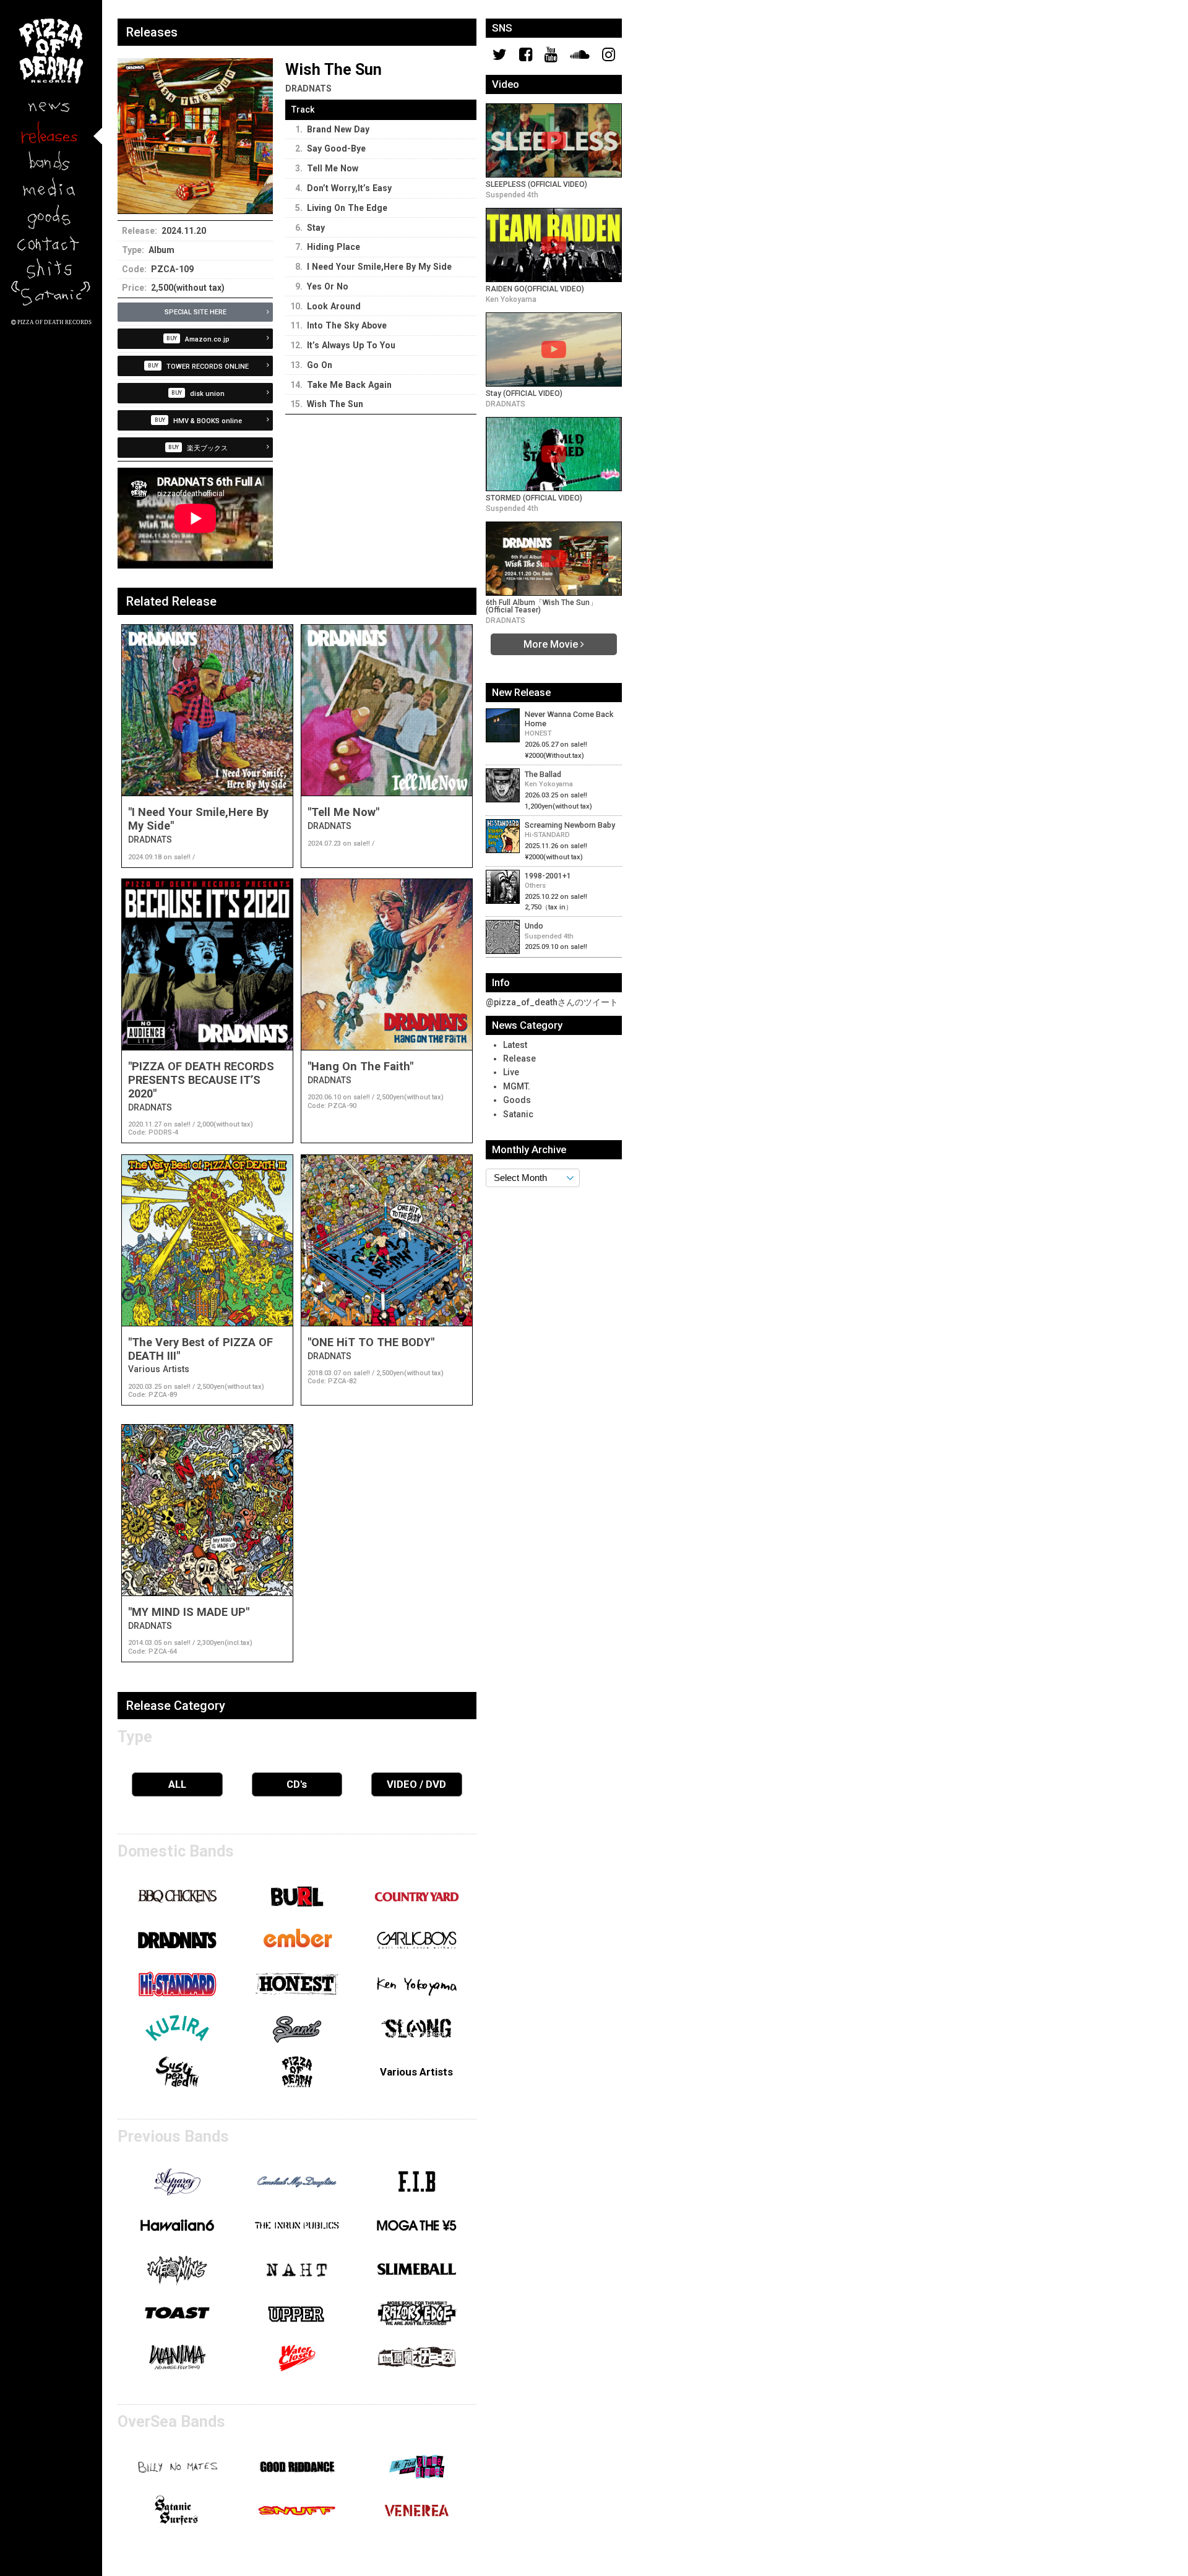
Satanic (518, 1114)
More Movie (552, 644)
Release (519, 1058)
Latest (515, 1045)
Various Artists (416, 2072)
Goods (517, 1100)
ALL (177, 1784)
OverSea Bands (171, 2421)
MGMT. (517, 1086)
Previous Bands (173, 2136)
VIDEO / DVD (416, 1784)
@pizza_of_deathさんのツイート (552, 1002)
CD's (297, 1784)
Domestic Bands (176, 1851)
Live (511, 1072)
